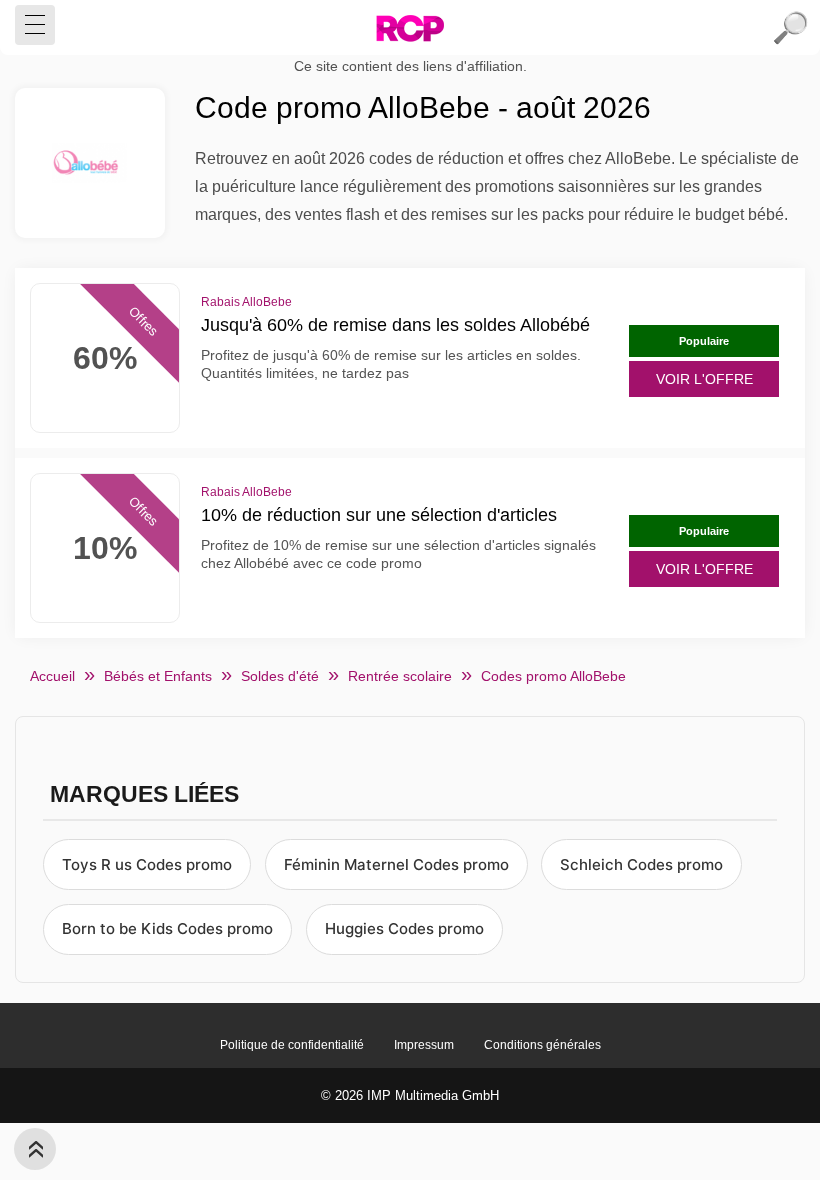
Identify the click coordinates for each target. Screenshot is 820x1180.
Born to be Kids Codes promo (167, 928)
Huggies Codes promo (404, 928)
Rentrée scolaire (400, 676)
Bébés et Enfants (158, 676)
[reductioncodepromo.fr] (410, 28)
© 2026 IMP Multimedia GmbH (410, 1095)
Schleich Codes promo (641, 864)
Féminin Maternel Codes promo (396, 864)
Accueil (52, 676)
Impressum (424, 1045)
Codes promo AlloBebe (553, 676)
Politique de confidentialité (292, 1045)
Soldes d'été (280, 676)
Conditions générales (542, 1045)
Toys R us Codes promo (147, 864)
